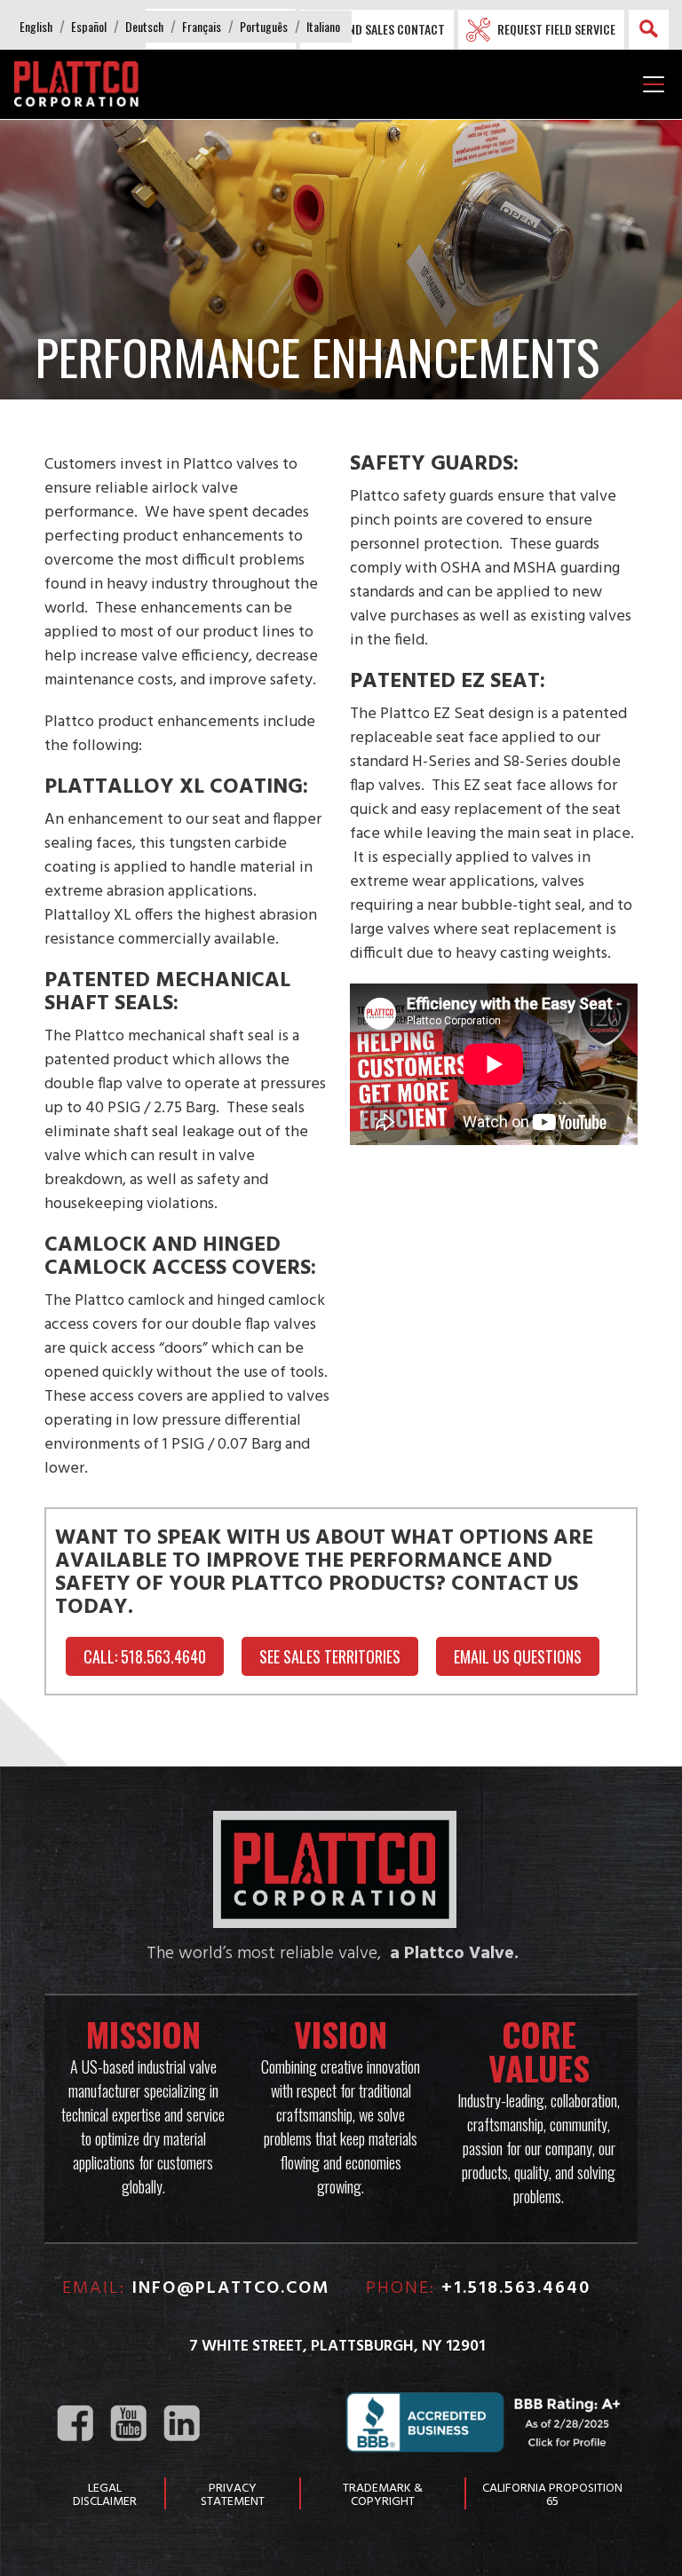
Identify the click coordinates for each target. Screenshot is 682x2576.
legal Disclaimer (105, 2494)
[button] (650, 84)
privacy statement (233, 2494)
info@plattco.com (231, 2288)
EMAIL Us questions (518, 1656)
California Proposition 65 (552, 2494)
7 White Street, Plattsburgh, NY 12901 (337, 2347)
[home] (76, 84)
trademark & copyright (383, 2494)
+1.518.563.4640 (516, 2288)
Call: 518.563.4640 (145, 1656)
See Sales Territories (330, 1656)
